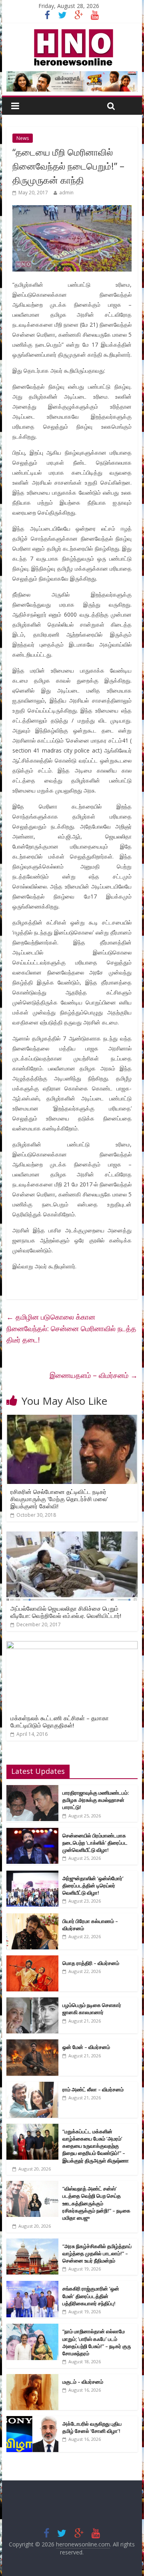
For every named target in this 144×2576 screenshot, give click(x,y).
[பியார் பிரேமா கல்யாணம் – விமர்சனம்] (32, 1918)
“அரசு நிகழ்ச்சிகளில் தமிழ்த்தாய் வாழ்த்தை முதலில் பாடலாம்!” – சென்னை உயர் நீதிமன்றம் (97, 2253)
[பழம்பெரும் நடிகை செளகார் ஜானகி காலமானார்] (32, 2002)
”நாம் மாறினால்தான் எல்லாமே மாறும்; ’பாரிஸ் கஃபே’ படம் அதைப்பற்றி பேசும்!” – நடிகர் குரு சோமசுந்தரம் (97, 2342)
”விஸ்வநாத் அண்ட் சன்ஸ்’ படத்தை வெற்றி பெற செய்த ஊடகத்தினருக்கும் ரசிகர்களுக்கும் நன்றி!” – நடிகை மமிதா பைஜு (96, 2203)
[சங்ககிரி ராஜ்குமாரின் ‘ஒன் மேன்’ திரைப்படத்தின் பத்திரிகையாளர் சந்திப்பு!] (32, 2285)
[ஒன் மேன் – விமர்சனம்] (32, 2044)
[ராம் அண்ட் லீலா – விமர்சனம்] (32, 2086)
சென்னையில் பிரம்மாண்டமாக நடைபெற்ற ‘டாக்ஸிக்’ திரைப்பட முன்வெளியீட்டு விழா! (95, 1843)
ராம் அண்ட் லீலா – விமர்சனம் (93, 2089)
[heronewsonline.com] (72, 32)
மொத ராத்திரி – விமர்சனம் (91, 1963)
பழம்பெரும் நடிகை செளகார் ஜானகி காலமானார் (92, 2009)
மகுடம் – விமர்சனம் (83, 2382)
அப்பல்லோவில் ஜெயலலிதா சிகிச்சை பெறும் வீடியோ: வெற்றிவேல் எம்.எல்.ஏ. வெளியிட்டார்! (66, 1612)
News (23, 138)
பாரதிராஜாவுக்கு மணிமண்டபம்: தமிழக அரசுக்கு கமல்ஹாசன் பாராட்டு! (96, 1800)
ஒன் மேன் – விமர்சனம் (86, 2047)
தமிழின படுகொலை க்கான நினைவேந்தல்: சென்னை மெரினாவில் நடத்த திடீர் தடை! (71, 1328)
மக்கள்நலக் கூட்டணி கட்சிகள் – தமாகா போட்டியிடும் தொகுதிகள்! (60, 1721)
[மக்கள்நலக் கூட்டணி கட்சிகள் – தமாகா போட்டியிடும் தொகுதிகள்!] (72, 1646)
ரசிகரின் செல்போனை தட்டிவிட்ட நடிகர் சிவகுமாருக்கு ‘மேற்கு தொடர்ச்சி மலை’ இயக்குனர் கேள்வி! (59, 1499)
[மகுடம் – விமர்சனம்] (32, 2378)
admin (66, 193)
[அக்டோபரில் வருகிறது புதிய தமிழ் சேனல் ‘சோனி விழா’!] (32, 2420)
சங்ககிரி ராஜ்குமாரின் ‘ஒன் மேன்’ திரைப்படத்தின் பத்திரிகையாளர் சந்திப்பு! (91, 2296)
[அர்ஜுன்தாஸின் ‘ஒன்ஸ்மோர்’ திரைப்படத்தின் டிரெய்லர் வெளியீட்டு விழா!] (32, 1875)
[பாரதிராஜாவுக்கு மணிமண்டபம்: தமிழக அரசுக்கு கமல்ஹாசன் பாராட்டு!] (32, 1789)
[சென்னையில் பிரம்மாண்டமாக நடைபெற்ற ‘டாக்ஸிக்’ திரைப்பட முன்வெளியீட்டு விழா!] (32, 1832)
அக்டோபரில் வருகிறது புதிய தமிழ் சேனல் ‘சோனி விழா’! (92, 2427)
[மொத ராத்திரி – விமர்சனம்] (32, 1960)
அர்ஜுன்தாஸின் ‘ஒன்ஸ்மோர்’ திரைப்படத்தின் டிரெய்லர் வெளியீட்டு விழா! (93, 1885)
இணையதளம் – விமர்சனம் (94, 1375)
